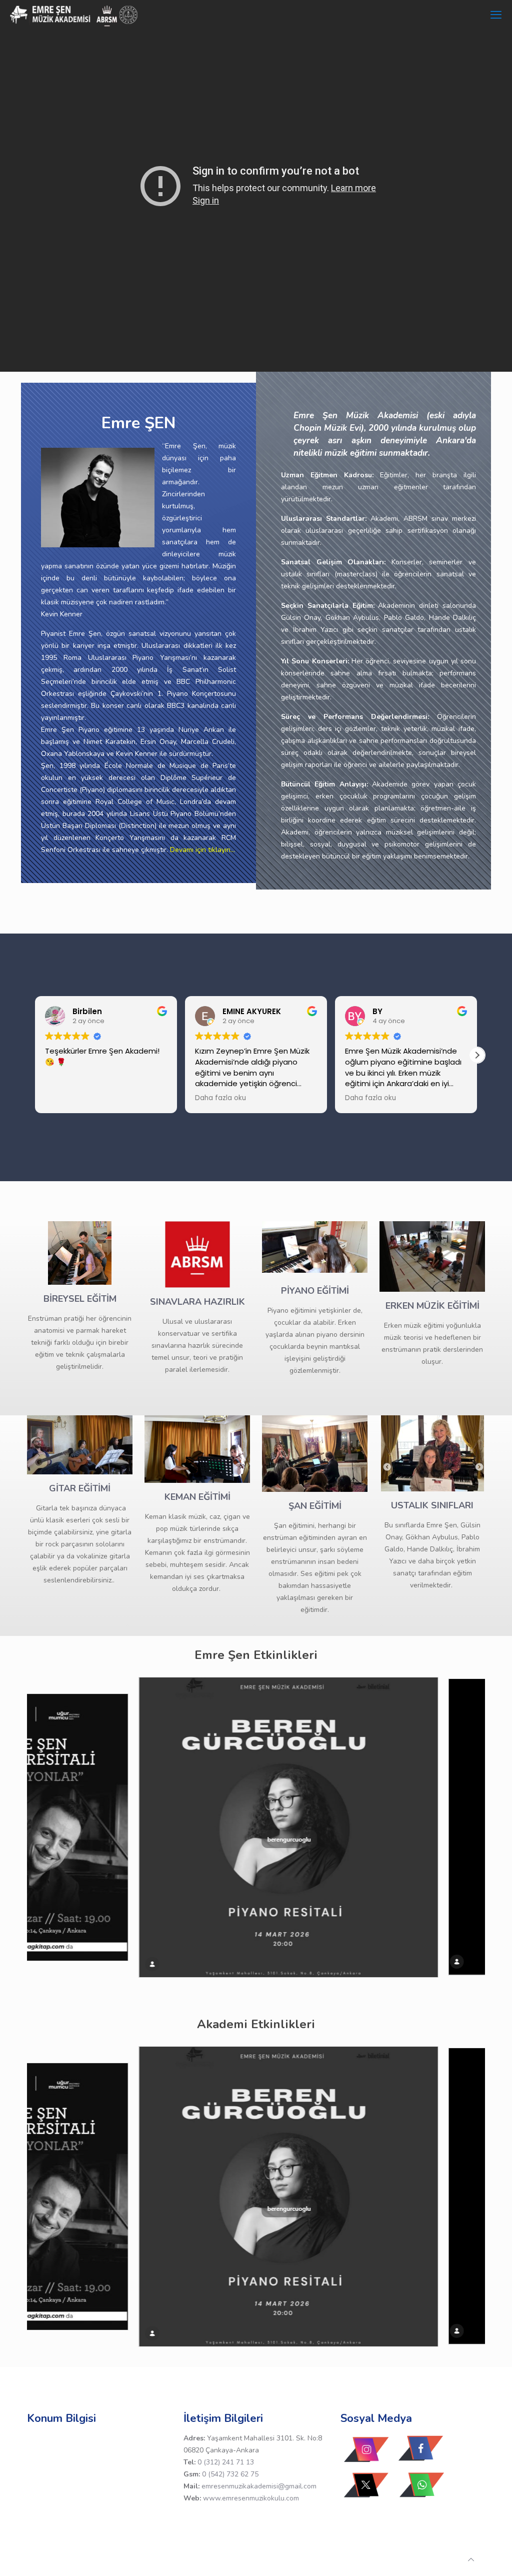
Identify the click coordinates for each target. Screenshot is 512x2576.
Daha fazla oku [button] (220, 1098)
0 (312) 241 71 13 (226, 2462)
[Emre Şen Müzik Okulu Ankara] (74, 15)
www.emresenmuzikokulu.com (251, 2498)
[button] (477, 1055)
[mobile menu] (496, 15)
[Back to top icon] (471, 2560)
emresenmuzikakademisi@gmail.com (259, 2486)
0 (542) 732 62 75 (230, 2474)
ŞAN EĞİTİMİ (315, 1506)
